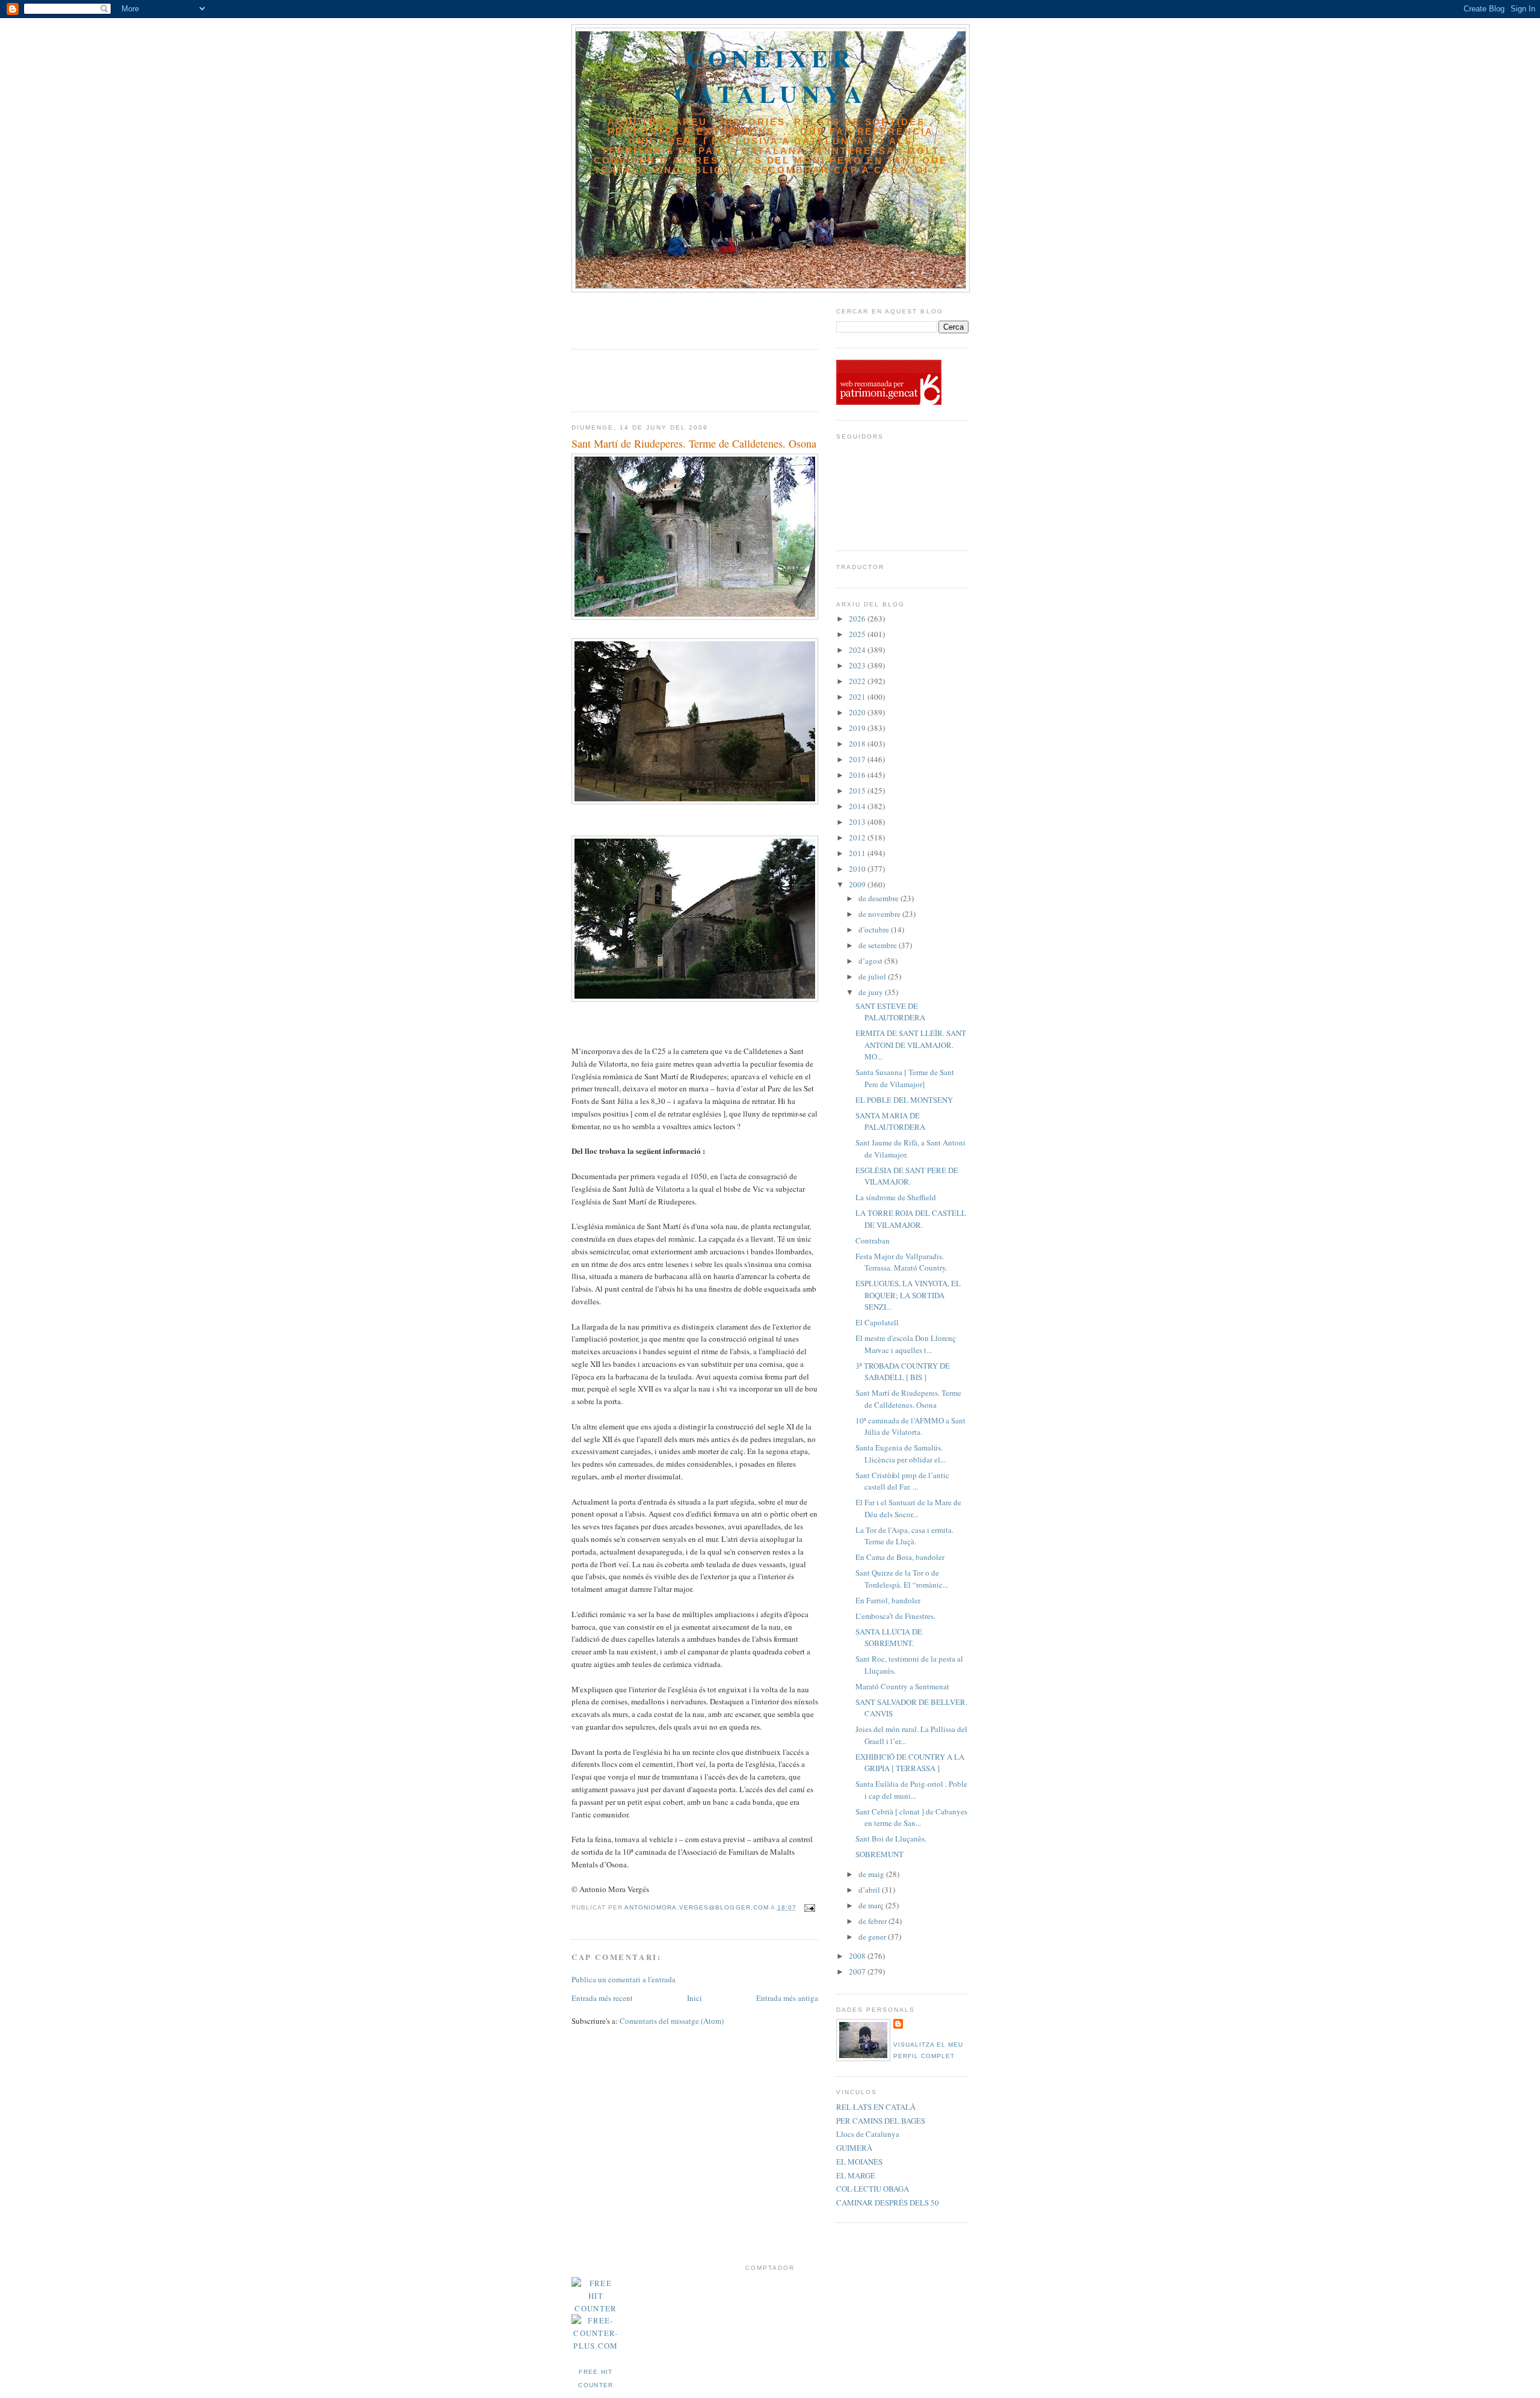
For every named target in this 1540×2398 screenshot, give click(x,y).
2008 (858, 1956)
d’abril (870, 1890)
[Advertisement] (642, 316)
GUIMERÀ (854, 2148)
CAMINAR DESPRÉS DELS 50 (888, 2202)
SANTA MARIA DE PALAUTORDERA (890, 1121)
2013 (858, 822)
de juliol (873, 976)
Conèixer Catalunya (771, 76)
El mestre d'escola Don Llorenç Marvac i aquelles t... (906, 1344)
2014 (858, 806)
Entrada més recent (602, 1998)
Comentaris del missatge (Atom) (672, 2021)
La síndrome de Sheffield (896, 1197)
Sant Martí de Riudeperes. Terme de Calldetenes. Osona (908, 1399)
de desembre (879, 898)
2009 (858, 884)
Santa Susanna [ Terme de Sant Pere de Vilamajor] (905, 1078)
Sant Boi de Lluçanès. (891, 1839)
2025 (858, 634)
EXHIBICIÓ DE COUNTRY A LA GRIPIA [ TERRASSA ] (910, 1763)
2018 (858, 744)
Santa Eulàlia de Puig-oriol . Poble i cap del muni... (911, 1790)
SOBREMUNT (879, 1854)
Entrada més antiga (787, 1998)
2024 (858, 650)
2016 (858, 775)
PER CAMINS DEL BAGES (881, 2121)
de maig (872, 1874)
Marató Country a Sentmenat (902, 1686)
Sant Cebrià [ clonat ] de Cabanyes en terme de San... (911, 1817)
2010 (858, 869)
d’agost (871, 961)
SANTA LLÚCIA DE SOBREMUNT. (889, 1638)
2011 (858, 853)
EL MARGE (856, 2175)
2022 (858, 681)
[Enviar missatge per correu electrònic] (808, 1907)
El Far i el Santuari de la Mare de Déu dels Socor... (908, 1508)
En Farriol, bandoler (888, 1600)
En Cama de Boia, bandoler (900, 1557)
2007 (858, 1971)
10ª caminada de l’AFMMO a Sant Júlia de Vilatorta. (910, 1426)
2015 (858, 791)
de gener (873, 1937)
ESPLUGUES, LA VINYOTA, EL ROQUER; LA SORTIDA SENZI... (908, 1295)
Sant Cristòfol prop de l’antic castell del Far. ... (902, 1481)
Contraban (873, 1241)
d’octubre (875, 929)
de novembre (880, 914)
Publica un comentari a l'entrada (624, 1979)
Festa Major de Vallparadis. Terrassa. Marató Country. (901, 1262)
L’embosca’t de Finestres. (895, 1616)
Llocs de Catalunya (868, 2134)
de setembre (879, 945)
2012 (858, 837)
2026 (858, 618)
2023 (858, 665)
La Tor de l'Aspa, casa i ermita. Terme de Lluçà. (904, 1536)
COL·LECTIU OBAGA (873, 2189)
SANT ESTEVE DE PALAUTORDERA (890, 1012)
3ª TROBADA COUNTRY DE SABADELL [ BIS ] (903, 1372)
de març (872, 1905)
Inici (695, 1998)
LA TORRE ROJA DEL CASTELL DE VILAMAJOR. (911, 1219)
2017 (858, 759)
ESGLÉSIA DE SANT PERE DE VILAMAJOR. (907, 1176)
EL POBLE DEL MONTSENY (904, 1100)
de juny (872, 992)
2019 (858, 728)
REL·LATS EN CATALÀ (876, 2107)
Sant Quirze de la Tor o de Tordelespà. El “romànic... (902, 1579)
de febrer (873, 1921)
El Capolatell (877, 1322)
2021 (858, 697)
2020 (858, 712)
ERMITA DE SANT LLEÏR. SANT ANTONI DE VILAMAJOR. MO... (911, 1045)
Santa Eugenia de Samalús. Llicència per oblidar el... (901, 1453)
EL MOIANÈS (859, 2162)
